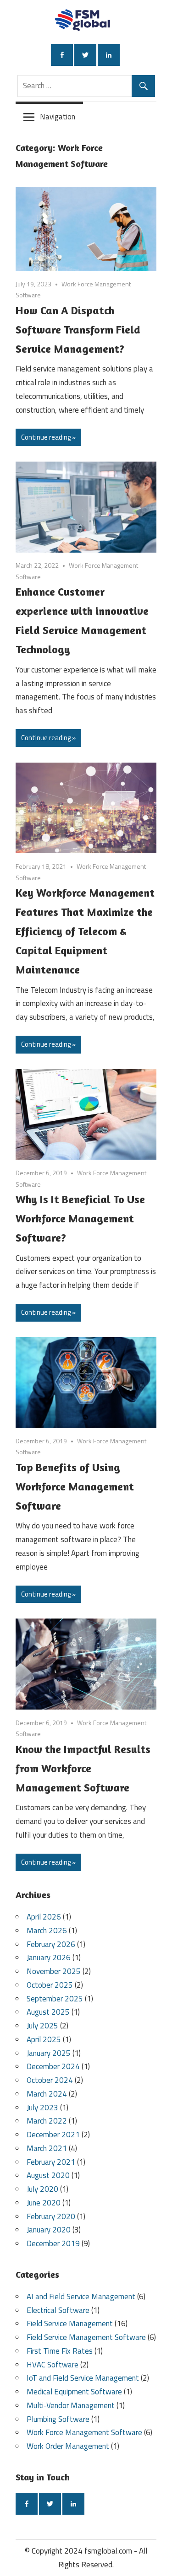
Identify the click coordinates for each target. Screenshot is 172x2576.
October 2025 (50, 1985)
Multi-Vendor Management (71, 2405)
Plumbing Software (58, 2419)
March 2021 (47, 2148)
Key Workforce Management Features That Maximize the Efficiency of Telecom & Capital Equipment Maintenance (85, 931)
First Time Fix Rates (60, 2351)
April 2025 (44, 2039)
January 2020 (49, 2230)
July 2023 (42, 2108)
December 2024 (53, 2066)
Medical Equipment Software (74, 2392)
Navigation (58, 117)
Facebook (62, 55)
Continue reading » (48, 437)
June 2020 (44, 2203)
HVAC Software (53, 2365)
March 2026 (47, 1931)
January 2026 (49, 1958)
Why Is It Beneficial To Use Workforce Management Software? (80, 1218)
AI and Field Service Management (81, 2296)
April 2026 (44, 1917)
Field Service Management (70, 2323)
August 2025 (48, 2012)
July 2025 (42, 2026)
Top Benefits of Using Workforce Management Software (75, 1487)
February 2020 (51, 2216)
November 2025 (54, 1971)
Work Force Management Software (84, 2432)
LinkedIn (109, 55)
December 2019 (53, 2243)
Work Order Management (68, 2446)
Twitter (85, 55)
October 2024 (50, 2080)
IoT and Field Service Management (83, 2378)
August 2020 (48, 2175)
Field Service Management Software (86, 2337)
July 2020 (42, 2189)
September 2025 (55, 1999)
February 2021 (51, 2162)
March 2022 (47, 2121)
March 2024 (47, 2094)
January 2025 (49, 2053)
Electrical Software (58, 2310)
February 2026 (51, 1944)
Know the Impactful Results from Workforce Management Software (83, 1768)
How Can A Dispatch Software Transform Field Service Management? (78, 330)
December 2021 (53, 2135)
